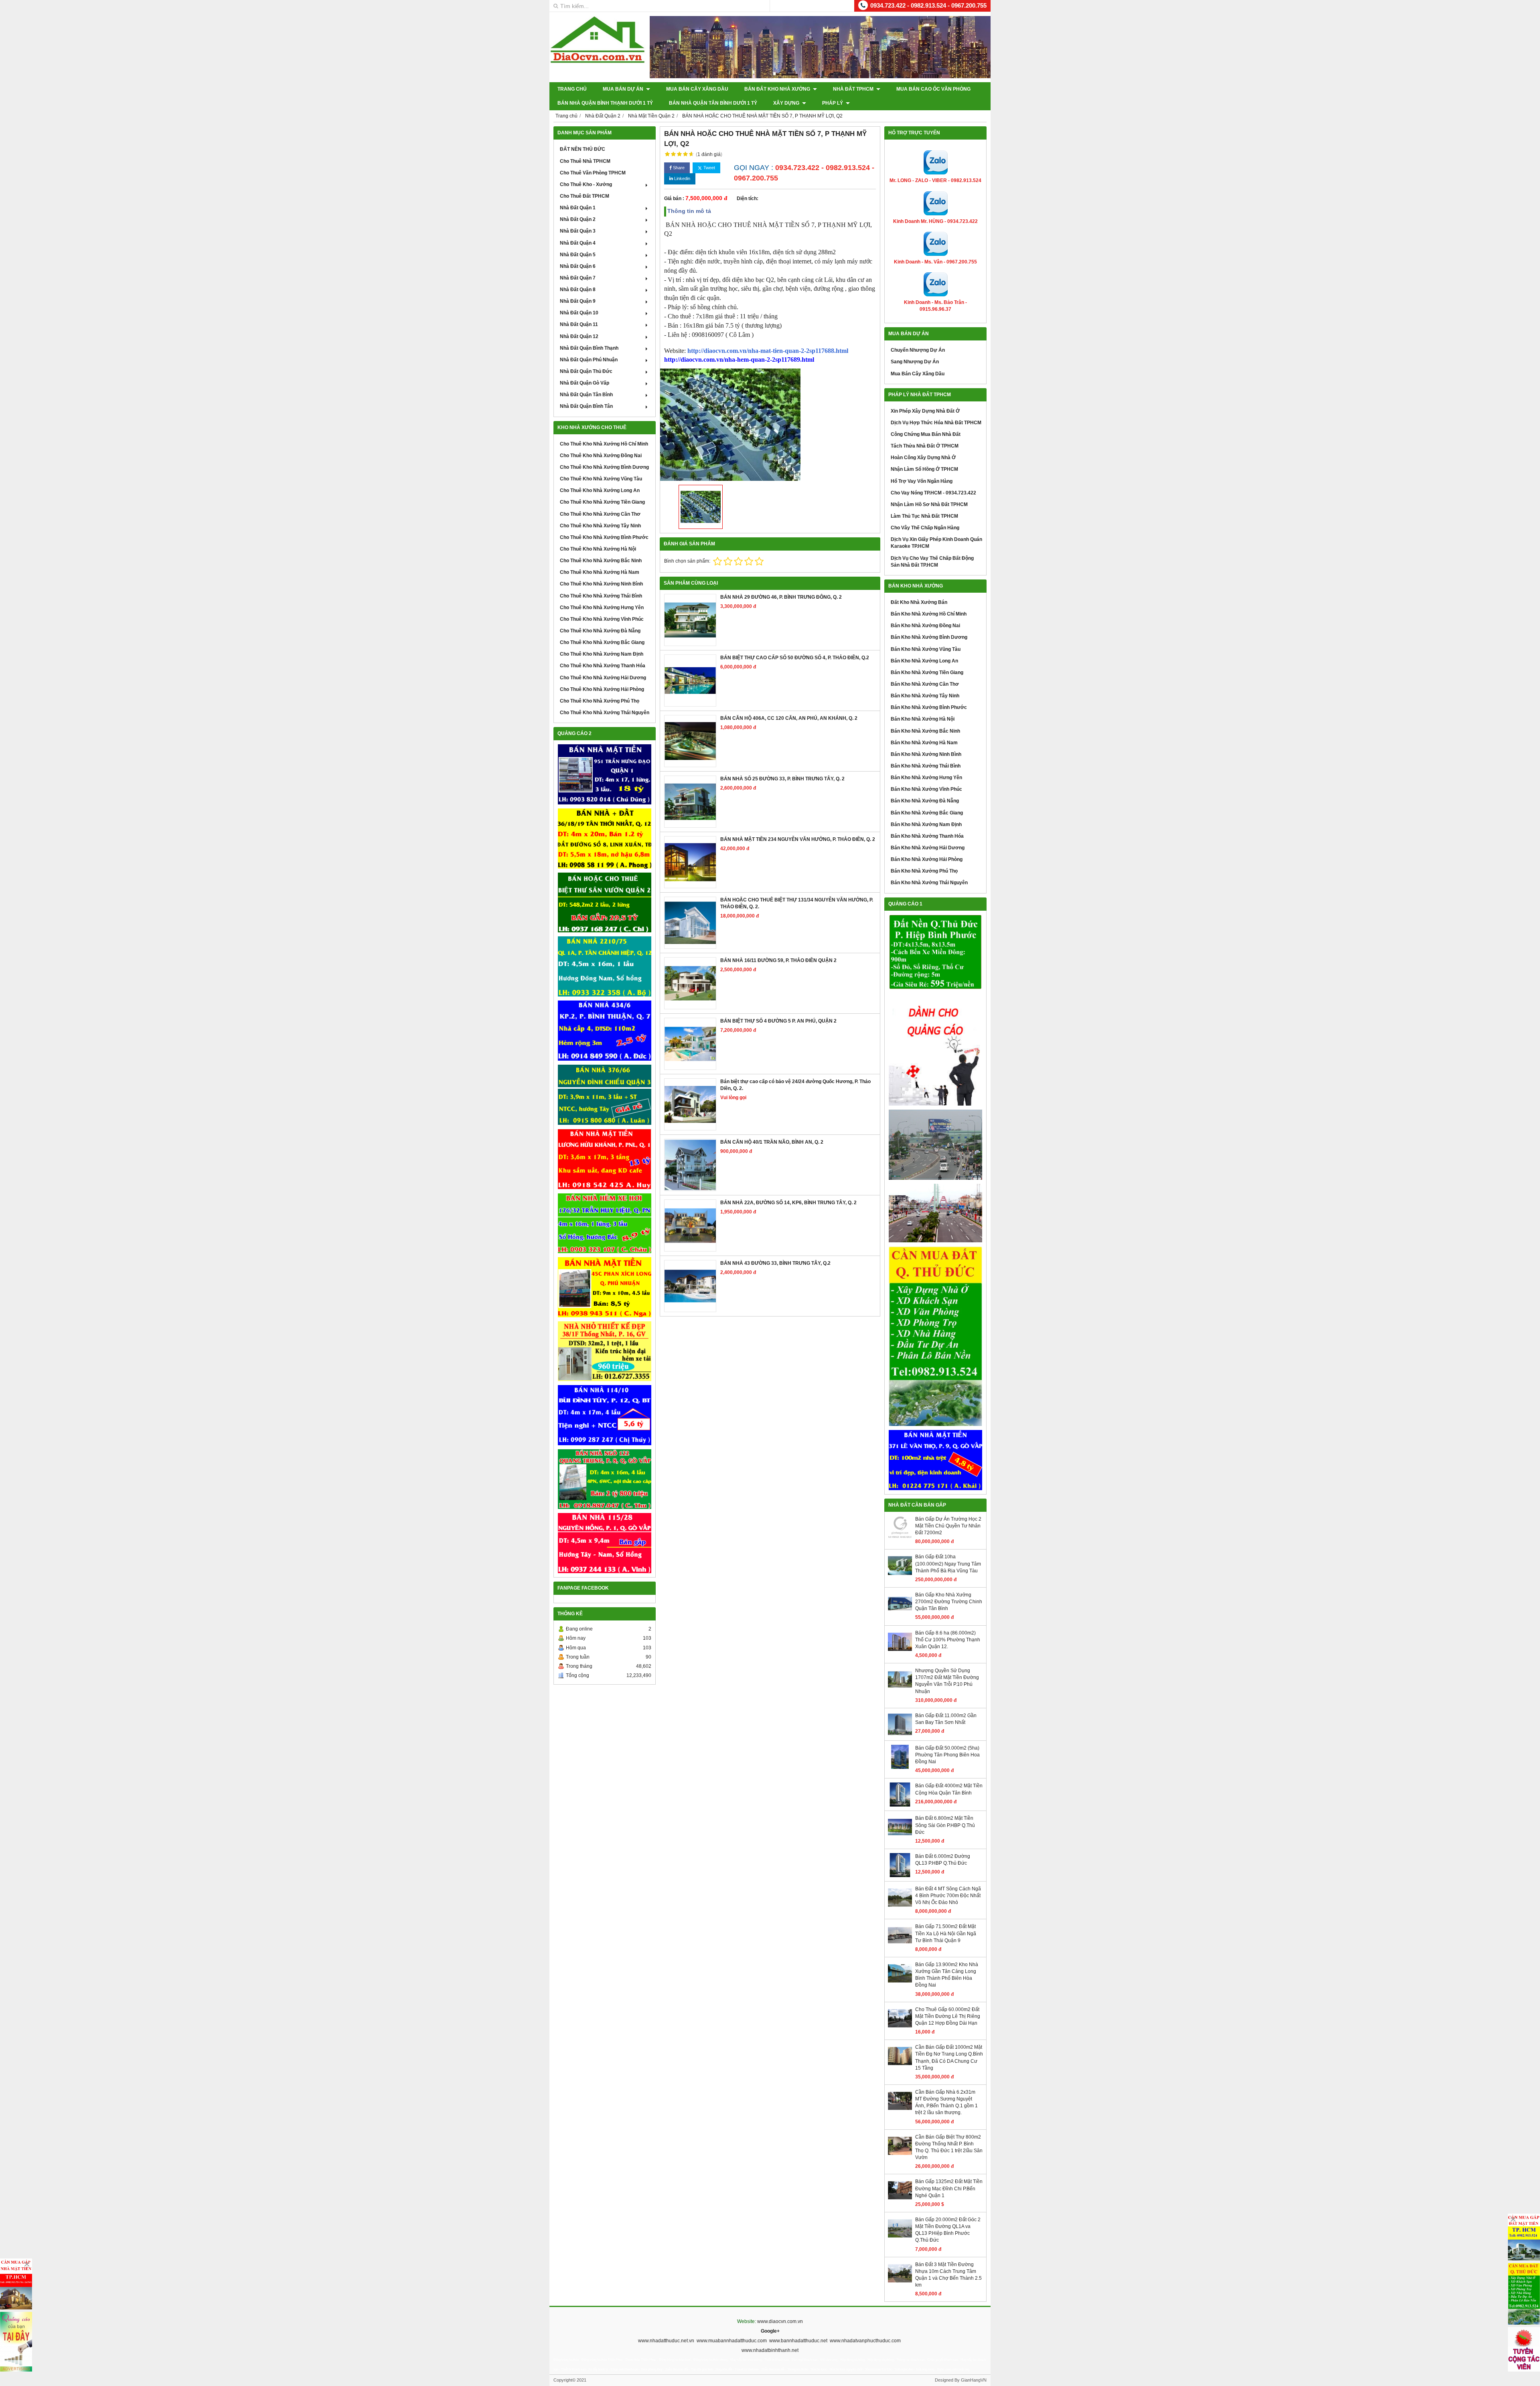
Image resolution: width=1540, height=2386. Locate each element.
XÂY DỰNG (787, 103)
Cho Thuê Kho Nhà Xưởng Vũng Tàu (601, 479)
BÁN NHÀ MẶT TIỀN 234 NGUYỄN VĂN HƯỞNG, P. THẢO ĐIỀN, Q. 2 (798, 839)
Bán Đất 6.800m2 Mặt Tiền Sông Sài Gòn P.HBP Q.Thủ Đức (945, 1825)
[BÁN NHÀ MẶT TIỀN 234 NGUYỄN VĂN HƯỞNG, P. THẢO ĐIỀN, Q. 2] (690, 862)
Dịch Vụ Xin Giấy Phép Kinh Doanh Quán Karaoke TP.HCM (936, 543)
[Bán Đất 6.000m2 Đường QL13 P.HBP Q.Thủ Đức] (900, 1876)
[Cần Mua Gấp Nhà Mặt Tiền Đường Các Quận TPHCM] (16, 2284)
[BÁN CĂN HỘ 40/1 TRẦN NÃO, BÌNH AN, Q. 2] (690, 1165)
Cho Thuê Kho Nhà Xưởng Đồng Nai (601, 456)
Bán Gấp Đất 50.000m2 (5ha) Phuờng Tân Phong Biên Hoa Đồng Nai (947, 1755)
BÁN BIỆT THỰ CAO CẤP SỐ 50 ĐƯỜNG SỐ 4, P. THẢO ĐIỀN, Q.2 (795, 658)
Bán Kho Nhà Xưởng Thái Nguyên (929, 883)
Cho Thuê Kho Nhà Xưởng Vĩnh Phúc (602, 619)
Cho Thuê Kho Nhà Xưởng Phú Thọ (600, 701)
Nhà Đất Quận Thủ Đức (586, 371)
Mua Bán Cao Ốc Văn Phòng (933, 89)
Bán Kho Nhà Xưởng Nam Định (926, 824)
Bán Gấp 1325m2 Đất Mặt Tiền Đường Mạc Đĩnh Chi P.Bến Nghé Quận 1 (949, 2188)
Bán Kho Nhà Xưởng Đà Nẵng (925, 801)
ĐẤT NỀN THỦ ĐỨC (583, 149)
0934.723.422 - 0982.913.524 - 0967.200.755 (928, 5)
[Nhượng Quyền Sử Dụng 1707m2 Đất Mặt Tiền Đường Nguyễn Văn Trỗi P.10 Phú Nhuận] (900, 1690)
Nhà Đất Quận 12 (579, 336)
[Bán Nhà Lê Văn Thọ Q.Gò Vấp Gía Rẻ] (935, 1460)
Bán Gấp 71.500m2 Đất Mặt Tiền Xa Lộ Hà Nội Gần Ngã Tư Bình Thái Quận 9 (946, 1933)
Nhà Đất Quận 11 (579, 324)
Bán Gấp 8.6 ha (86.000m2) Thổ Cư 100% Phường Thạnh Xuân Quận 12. (948, 1640)
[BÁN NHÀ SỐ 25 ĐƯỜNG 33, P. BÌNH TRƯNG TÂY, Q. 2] (690, 802)
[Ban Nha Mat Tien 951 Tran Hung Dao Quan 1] (605, 774)
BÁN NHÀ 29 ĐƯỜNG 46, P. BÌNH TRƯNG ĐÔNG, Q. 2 (781, 597)
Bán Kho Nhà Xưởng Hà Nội (923, 719)
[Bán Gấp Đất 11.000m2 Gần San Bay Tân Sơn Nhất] (900, 1735)
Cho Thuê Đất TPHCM (585, 196)
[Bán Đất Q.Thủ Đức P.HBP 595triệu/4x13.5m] (935, 952)
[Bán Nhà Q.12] (605, 966)
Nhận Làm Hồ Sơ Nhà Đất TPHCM (929, 504)
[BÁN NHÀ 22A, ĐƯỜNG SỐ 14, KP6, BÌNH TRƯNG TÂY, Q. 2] (690, 1225)
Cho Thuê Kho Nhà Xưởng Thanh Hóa (603, 666)
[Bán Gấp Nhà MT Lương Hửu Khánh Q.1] (605, 1159)
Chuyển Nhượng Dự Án (918, 350)
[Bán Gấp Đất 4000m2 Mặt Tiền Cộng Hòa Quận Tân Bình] (900, 1805)
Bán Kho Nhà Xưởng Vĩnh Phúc (926, 789)
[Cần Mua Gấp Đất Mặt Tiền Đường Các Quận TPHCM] (1524, 2237)
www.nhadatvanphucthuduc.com (865, 2341)
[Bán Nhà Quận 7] (605, 1031)
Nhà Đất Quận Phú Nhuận (589, 360)
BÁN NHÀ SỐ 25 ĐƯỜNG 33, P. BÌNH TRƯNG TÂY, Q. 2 (782, 779)
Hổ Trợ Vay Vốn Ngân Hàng (922, 481)
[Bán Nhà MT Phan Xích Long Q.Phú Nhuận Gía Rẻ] (605, 1287)
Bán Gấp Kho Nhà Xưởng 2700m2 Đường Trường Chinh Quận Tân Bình (949, 1602)
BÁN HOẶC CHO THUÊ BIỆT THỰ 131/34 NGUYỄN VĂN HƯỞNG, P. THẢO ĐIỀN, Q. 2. (797, 903)
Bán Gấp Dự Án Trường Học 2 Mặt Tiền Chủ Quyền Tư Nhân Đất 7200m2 (948, 1526)
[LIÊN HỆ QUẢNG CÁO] (935, 1049)
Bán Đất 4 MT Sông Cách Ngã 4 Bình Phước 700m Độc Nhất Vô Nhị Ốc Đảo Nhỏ (948, 1896)
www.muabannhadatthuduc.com (732, 2341)
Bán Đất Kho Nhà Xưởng (778, 89)
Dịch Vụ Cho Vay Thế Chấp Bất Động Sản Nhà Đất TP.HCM (932, 562)
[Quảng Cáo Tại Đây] (16, 2342)
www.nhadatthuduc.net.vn (666, 2341)
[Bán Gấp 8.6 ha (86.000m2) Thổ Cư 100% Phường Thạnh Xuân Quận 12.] (900, 1652)
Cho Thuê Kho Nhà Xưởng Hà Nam (600, 572)
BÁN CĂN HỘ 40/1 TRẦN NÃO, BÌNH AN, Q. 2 (772, 1142)
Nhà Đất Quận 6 (578, 266)
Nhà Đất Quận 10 (579, 313)
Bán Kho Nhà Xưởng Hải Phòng (927, 859)
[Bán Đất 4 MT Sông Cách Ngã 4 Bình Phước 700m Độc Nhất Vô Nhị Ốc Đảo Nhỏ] (900, 1908)
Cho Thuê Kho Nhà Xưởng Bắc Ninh (601, 561)
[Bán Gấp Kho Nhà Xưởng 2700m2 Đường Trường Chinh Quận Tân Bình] (900, 1614)
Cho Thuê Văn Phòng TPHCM (593, 173)
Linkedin (682, 178)
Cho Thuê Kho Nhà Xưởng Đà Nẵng (600, 631)
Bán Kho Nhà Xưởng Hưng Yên (926, 778)
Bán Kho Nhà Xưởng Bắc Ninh (925, 731)
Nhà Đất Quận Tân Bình (586, 395)
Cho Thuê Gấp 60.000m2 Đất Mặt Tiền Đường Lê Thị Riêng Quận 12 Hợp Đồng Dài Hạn (948, 2016)
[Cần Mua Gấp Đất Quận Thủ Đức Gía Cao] (935, 1336)
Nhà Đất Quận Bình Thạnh (589, 348)
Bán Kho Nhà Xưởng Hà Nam (924, 743)
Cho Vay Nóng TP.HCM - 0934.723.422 (933, 493)
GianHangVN (974, 2380)
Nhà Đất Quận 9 (578, 301)
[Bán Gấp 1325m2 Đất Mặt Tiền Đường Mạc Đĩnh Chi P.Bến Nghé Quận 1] (900, 2201)
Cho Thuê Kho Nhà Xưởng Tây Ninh (600, 526)
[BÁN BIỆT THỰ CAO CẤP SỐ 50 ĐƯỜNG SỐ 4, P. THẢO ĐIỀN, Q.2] (690, 681)
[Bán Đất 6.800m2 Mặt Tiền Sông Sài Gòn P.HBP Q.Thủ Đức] (900, 1837)
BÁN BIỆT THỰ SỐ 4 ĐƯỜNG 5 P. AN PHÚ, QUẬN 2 (778, 1021)
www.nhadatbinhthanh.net (770, 2350)
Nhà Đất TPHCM (854, 89)
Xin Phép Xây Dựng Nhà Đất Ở (925, 411)
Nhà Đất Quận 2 (578, 219)
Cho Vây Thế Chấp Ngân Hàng (925, 528)
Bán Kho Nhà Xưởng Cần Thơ (925, 684)
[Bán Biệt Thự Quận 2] (605, 903)
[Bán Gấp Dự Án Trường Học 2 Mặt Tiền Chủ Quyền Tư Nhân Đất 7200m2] (900, 1538)
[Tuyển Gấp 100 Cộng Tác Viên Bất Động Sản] (1524, 2349)
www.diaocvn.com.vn (780, 2321)
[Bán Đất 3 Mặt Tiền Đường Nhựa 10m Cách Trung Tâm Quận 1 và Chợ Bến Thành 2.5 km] (900, 2284)
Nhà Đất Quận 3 (578, 231)
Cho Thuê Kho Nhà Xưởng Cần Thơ (600, 514)
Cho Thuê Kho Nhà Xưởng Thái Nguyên (605, 713)
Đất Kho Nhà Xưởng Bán (919, 602)
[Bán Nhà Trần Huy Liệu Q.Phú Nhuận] (605, 1223)
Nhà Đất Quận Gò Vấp (585, 383)
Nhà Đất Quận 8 (578, 290)
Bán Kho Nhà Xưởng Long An (924, 661)
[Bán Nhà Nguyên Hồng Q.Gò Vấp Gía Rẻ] (605, 1543)
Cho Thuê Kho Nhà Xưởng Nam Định (602, 654)
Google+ (770, 2331)
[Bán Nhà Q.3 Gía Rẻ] (605, 1095)
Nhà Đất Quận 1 (578, 208)
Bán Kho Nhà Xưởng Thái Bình (926, 766)
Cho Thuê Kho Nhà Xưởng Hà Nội (598, 549)
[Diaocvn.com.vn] (598, 61)
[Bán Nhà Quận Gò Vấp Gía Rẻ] (605, 1351)
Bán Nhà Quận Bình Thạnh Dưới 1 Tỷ (605, 103)
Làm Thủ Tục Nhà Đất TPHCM (924, 516)
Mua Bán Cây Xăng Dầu (697, 89)
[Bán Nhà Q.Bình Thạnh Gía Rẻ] (605, 1415)
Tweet (709, 168)
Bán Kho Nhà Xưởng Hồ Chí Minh (929, 614)
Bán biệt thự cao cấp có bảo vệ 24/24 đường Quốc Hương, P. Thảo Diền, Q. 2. (795, 1085)
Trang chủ (572, 89)
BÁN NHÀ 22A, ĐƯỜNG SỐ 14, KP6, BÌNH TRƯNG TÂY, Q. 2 (788, 1203)
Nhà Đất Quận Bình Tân (586, 406)
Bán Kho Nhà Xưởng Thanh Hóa (927, 836)
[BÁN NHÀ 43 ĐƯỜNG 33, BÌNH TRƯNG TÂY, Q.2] (690, 1286)
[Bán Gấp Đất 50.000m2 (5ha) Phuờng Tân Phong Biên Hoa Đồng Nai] (900, 1767)
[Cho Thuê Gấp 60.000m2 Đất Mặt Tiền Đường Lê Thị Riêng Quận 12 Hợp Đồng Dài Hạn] (900, 2029)
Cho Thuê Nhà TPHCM (585, 161)
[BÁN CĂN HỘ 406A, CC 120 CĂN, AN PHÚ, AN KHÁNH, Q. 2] (690, 741)
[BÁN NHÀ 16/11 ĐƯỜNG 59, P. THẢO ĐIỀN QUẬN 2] (690, 983)
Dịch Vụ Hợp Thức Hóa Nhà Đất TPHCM (936, 423)
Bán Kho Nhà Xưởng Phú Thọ (924, 871)
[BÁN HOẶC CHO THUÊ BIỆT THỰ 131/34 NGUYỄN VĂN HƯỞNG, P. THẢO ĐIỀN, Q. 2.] (690, 923)
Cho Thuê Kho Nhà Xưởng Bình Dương (604, 467)
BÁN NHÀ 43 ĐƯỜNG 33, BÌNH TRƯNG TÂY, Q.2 (775, 1263)
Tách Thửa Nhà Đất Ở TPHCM (925, 446)
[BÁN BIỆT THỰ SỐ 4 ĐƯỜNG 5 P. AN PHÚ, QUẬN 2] (690, 1044)
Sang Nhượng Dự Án (915, 362)
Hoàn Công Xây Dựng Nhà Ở (923, 458)
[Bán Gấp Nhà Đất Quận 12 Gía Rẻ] (605, 839)
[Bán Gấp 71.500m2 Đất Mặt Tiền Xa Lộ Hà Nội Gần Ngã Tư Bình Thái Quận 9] (900, 1946)
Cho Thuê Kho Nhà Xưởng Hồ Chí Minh (604, 444)
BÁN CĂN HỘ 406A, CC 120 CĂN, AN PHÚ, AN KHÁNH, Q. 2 (789, 718)
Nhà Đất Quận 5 (578, 255)
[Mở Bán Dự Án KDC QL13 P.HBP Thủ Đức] (935, 1213)
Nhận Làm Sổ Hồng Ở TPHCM (924, 469)
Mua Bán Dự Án (624, 89)
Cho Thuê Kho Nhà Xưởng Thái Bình (601, 596)
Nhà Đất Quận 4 (578, 243)
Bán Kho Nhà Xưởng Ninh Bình (926, 754)
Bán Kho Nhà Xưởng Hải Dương (928, 848)
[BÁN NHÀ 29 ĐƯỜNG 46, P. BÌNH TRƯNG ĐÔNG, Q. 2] (690, 620)
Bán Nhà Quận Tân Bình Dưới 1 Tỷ (713, 103)
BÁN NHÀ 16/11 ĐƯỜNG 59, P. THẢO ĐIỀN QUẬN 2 (778, 960)
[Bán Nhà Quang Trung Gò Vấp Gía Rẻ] (605, 1479)
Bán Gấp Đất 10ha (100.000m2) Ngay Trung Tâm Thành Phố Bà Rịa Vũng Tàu (948, 1564)
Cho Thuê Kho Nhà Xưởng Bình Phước (604, 537)
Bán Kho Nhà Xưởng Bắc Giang (927, 813)
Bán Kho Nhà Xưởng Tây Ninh (925, 696)
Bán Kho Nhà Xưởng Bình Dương (929, 637)
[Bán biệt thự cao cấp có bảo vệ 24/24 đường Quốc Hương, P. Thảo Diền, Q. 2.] (690, 1104)
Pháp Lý (833, 103)
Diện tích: (748, 198)
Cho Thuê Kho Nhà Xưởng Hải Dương (603, 678)
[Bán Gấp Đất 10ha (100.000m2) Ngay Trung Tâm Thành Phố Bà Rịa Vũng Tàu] (900, 1576)
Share (678, 168)
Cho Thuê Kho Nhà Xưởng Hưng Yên (602, 608)
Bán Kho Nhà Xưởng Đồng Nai (925, 626)
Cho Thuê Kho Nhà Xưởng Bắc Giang (602, 642)
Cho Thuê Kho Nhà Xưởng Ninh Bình (601, 584)
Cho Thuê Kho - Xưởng (586, 184)
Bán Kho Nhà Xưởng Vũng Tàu (926, 649)
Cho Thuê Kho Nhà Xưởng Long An (600, 490)
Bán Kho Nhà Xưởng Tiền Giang (927, 672)
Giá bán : (674, 198)
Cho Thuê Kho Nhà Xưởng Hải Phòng (602, 689)
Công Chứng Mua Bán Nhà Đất (926, 434)
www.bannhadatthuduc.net (798, 2341)
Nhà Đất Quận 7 (578, 278)
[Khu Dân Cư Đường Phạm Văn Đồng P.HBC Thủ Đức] (935, 1145)
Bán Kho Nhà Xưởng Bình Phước (929, 707)
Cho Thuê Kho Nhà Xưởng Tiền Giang (602, 502)
